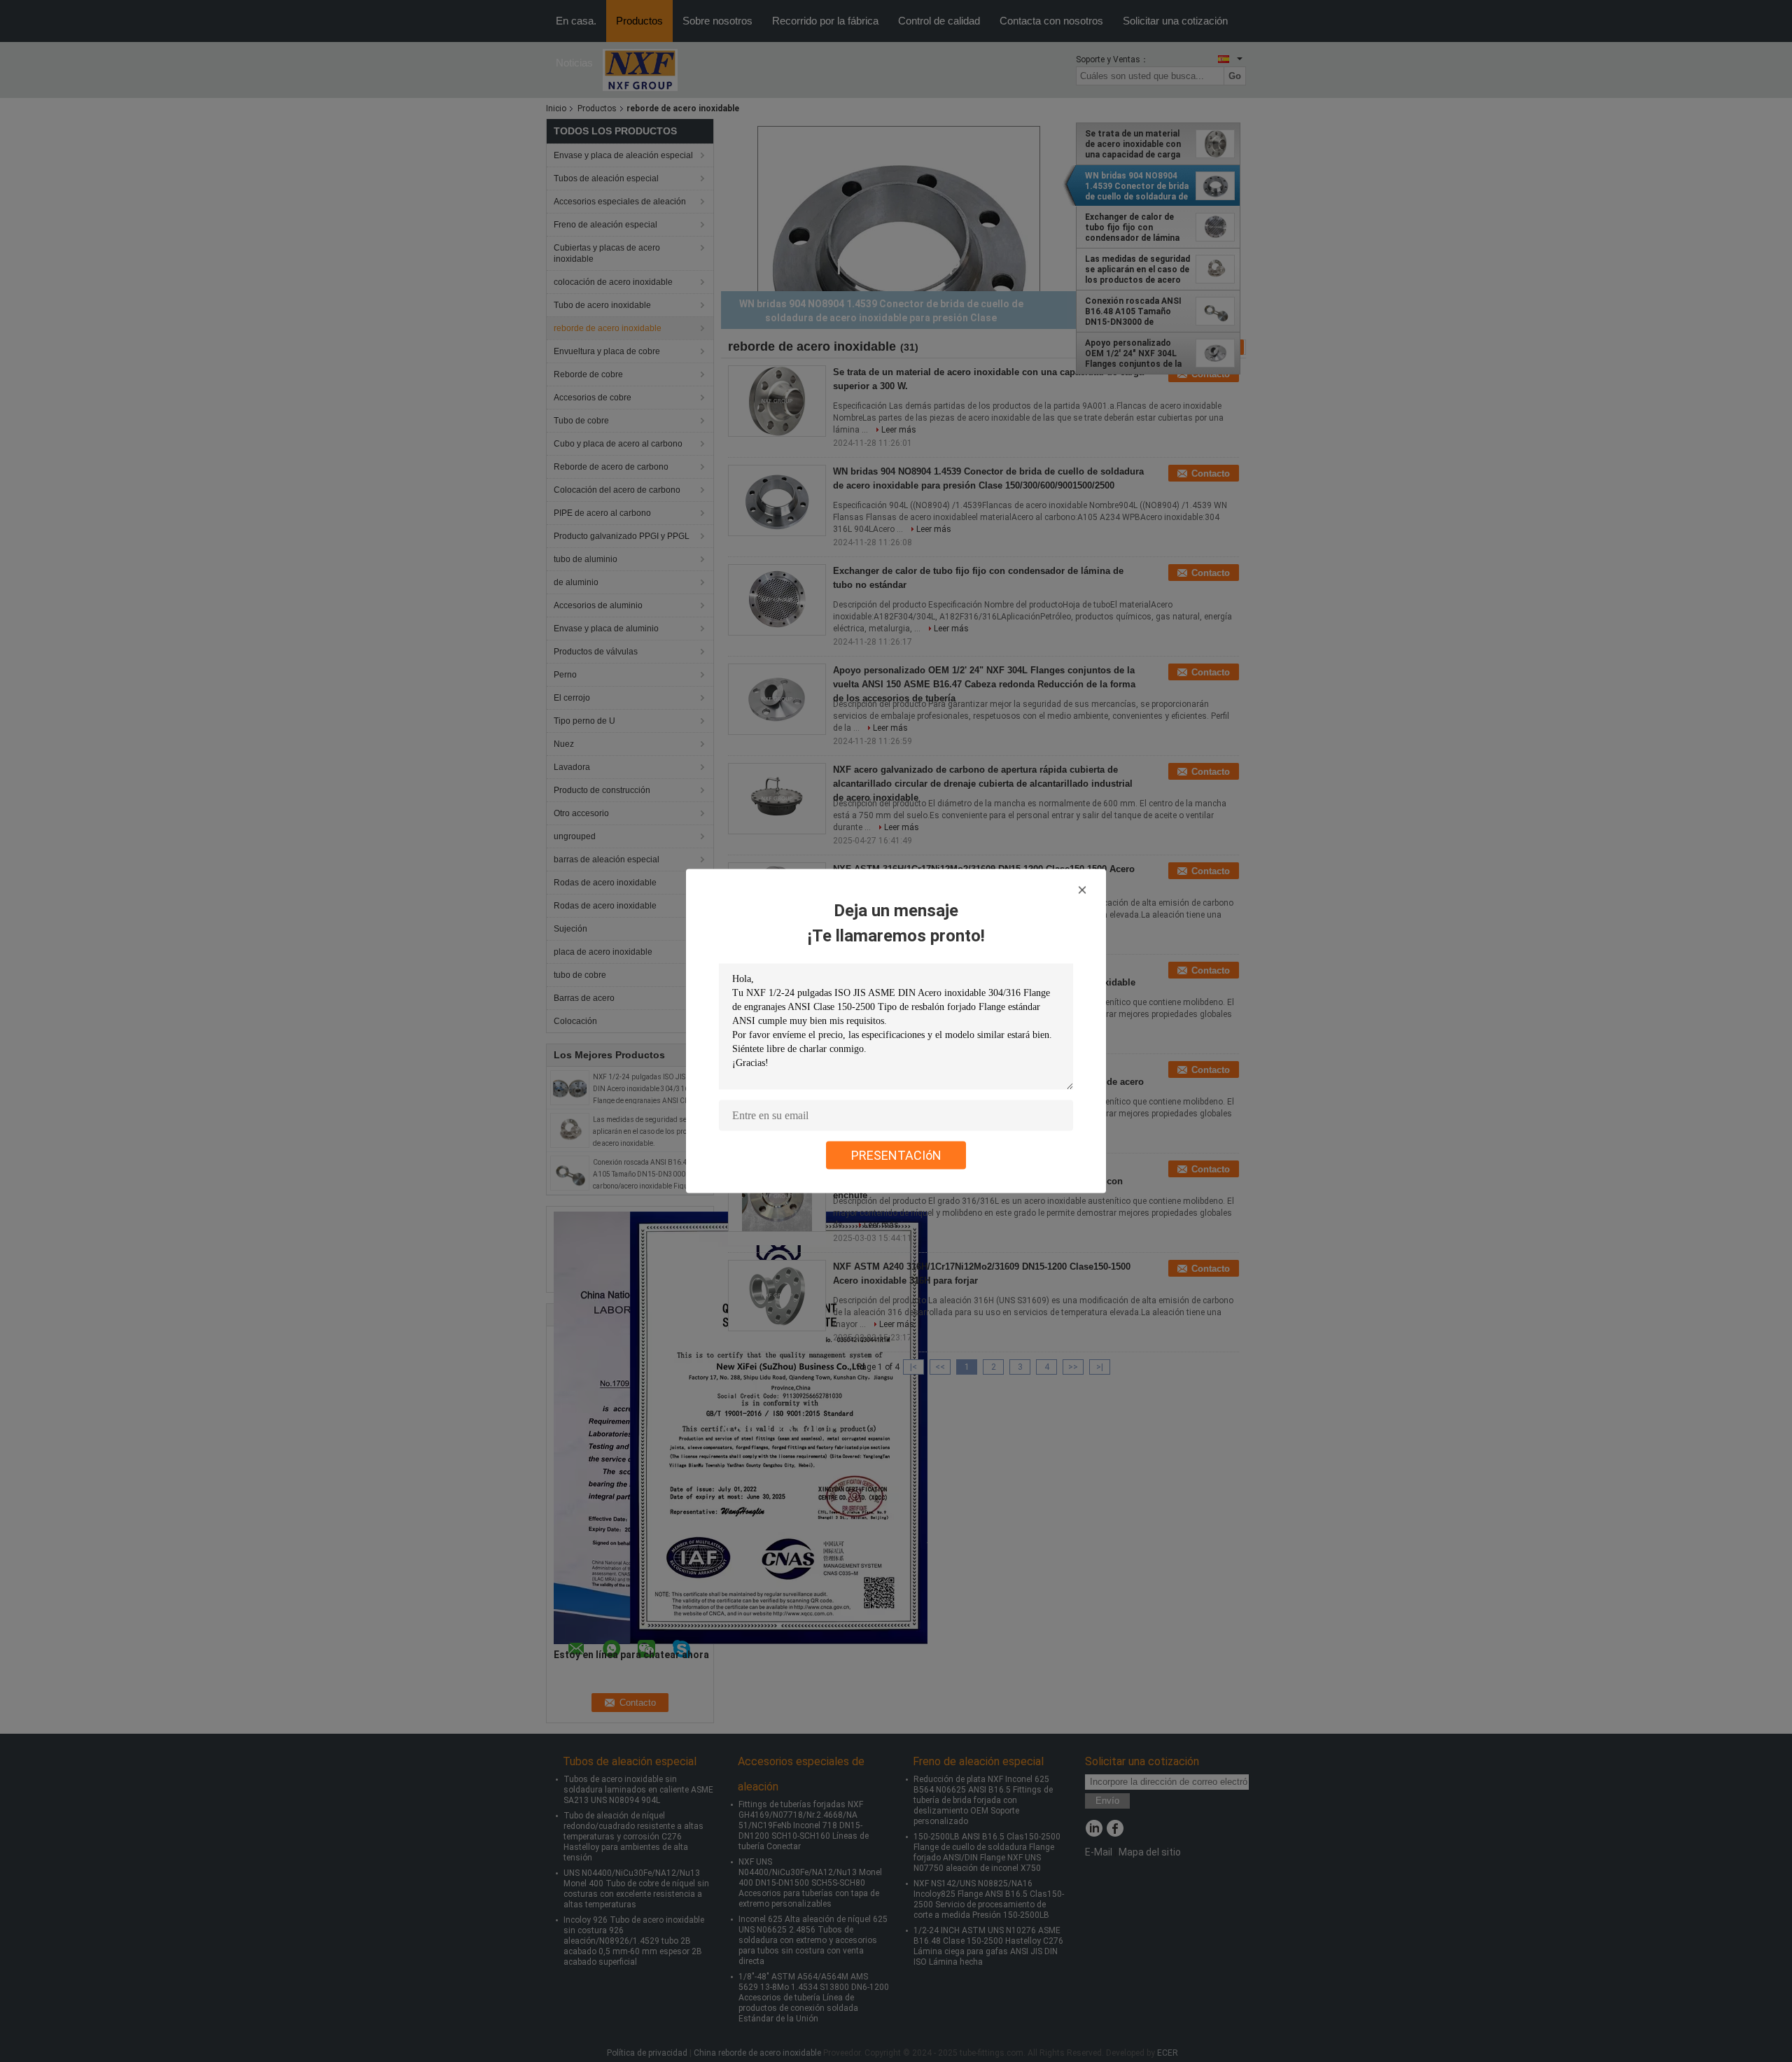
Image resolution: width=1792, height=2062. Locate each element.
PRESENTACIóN (896, 1155)
